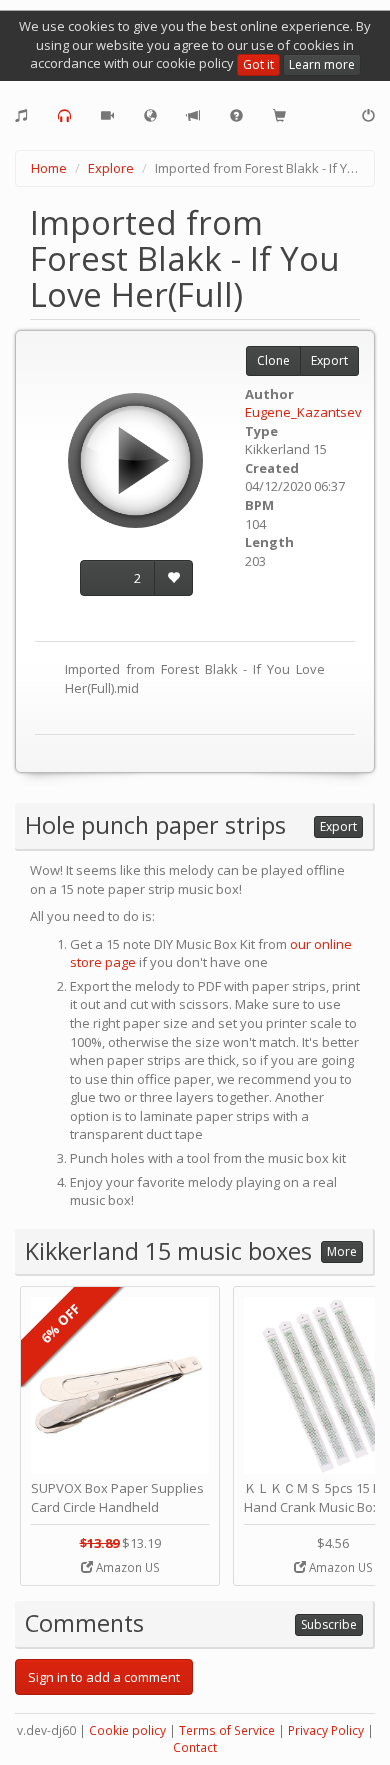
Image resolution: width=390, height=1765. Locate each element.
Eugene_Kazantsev (303, 412)
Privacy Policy (326, 1730)
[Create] (21, 116)
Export (329, 360)
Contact (195, 1747)
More (342, 1251)
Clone (273, 360)
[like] (173, 578)
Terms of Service (227, 1730)
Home (49, 168)
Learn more (322, 64)
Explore (111, 168)
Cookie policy (127, 1730)
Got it (258, 64)
